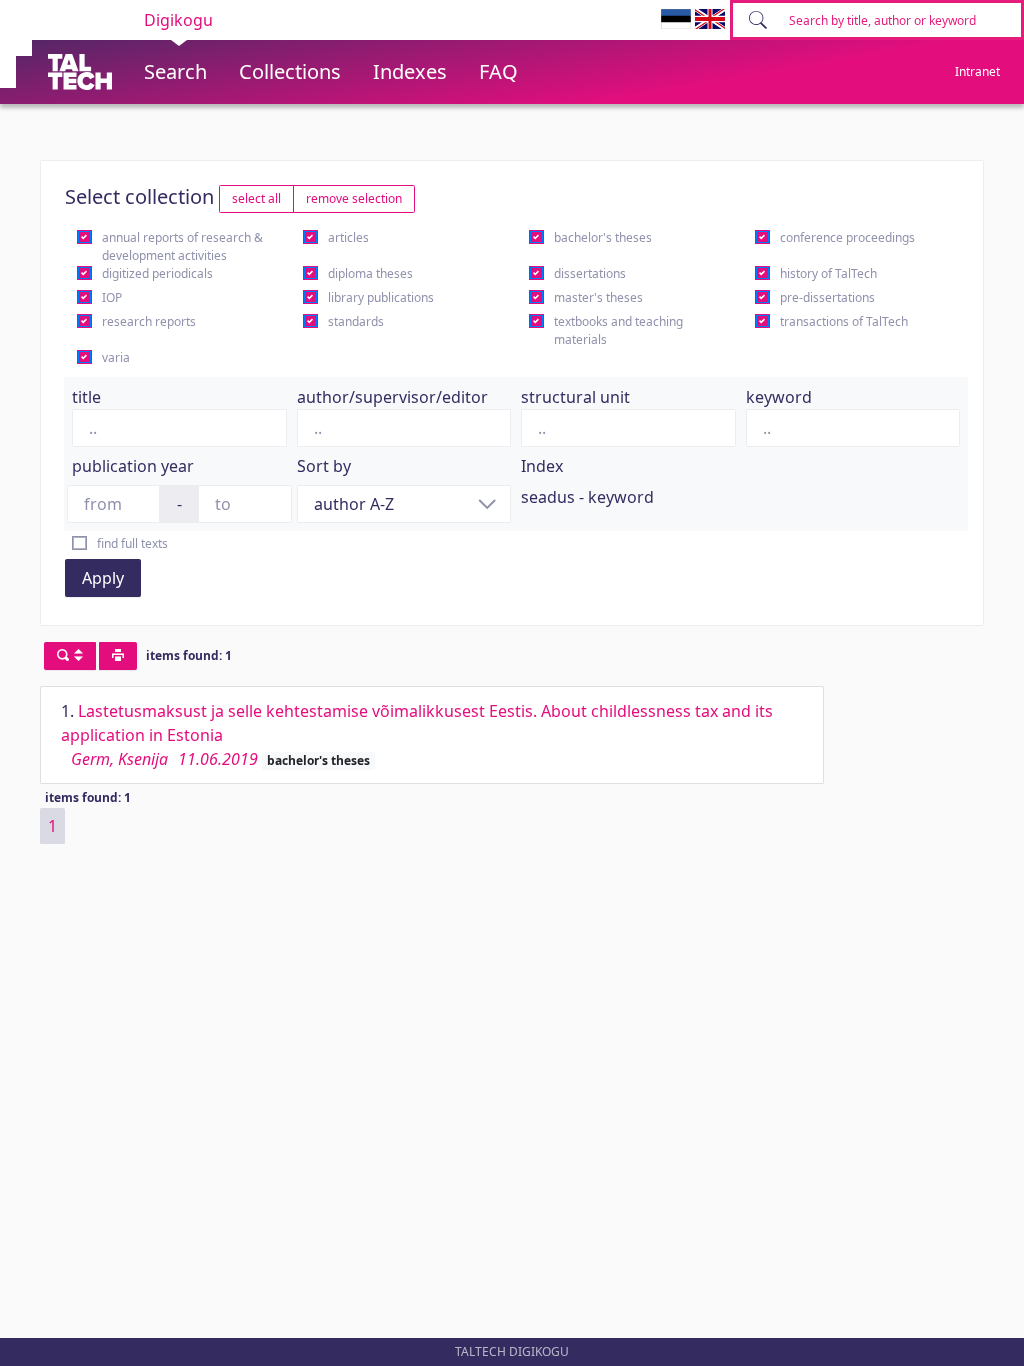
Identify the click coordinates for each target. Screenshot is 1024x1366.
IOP (112, 297)
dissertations (590, 273)
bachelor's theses (603, 237)
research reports (149, 321)
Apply (103, 578)
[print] (118, 656)
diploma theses (370, 273)
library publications (381, 297)
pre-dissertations (827, 297)
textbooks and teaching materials (618, 330)
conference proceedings (847, 237)
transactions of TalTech (844, 321)
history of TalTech (828, 273)
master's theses (598, 297)
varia (116, 357)
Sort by (324, 466)
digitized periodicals (157, 273)
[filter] (70, 656)
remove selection (354, 198)
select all (256, 198)
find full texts (132, 543)
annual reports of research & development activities (182, 246)
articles (348, 237)
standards (356, 321)
